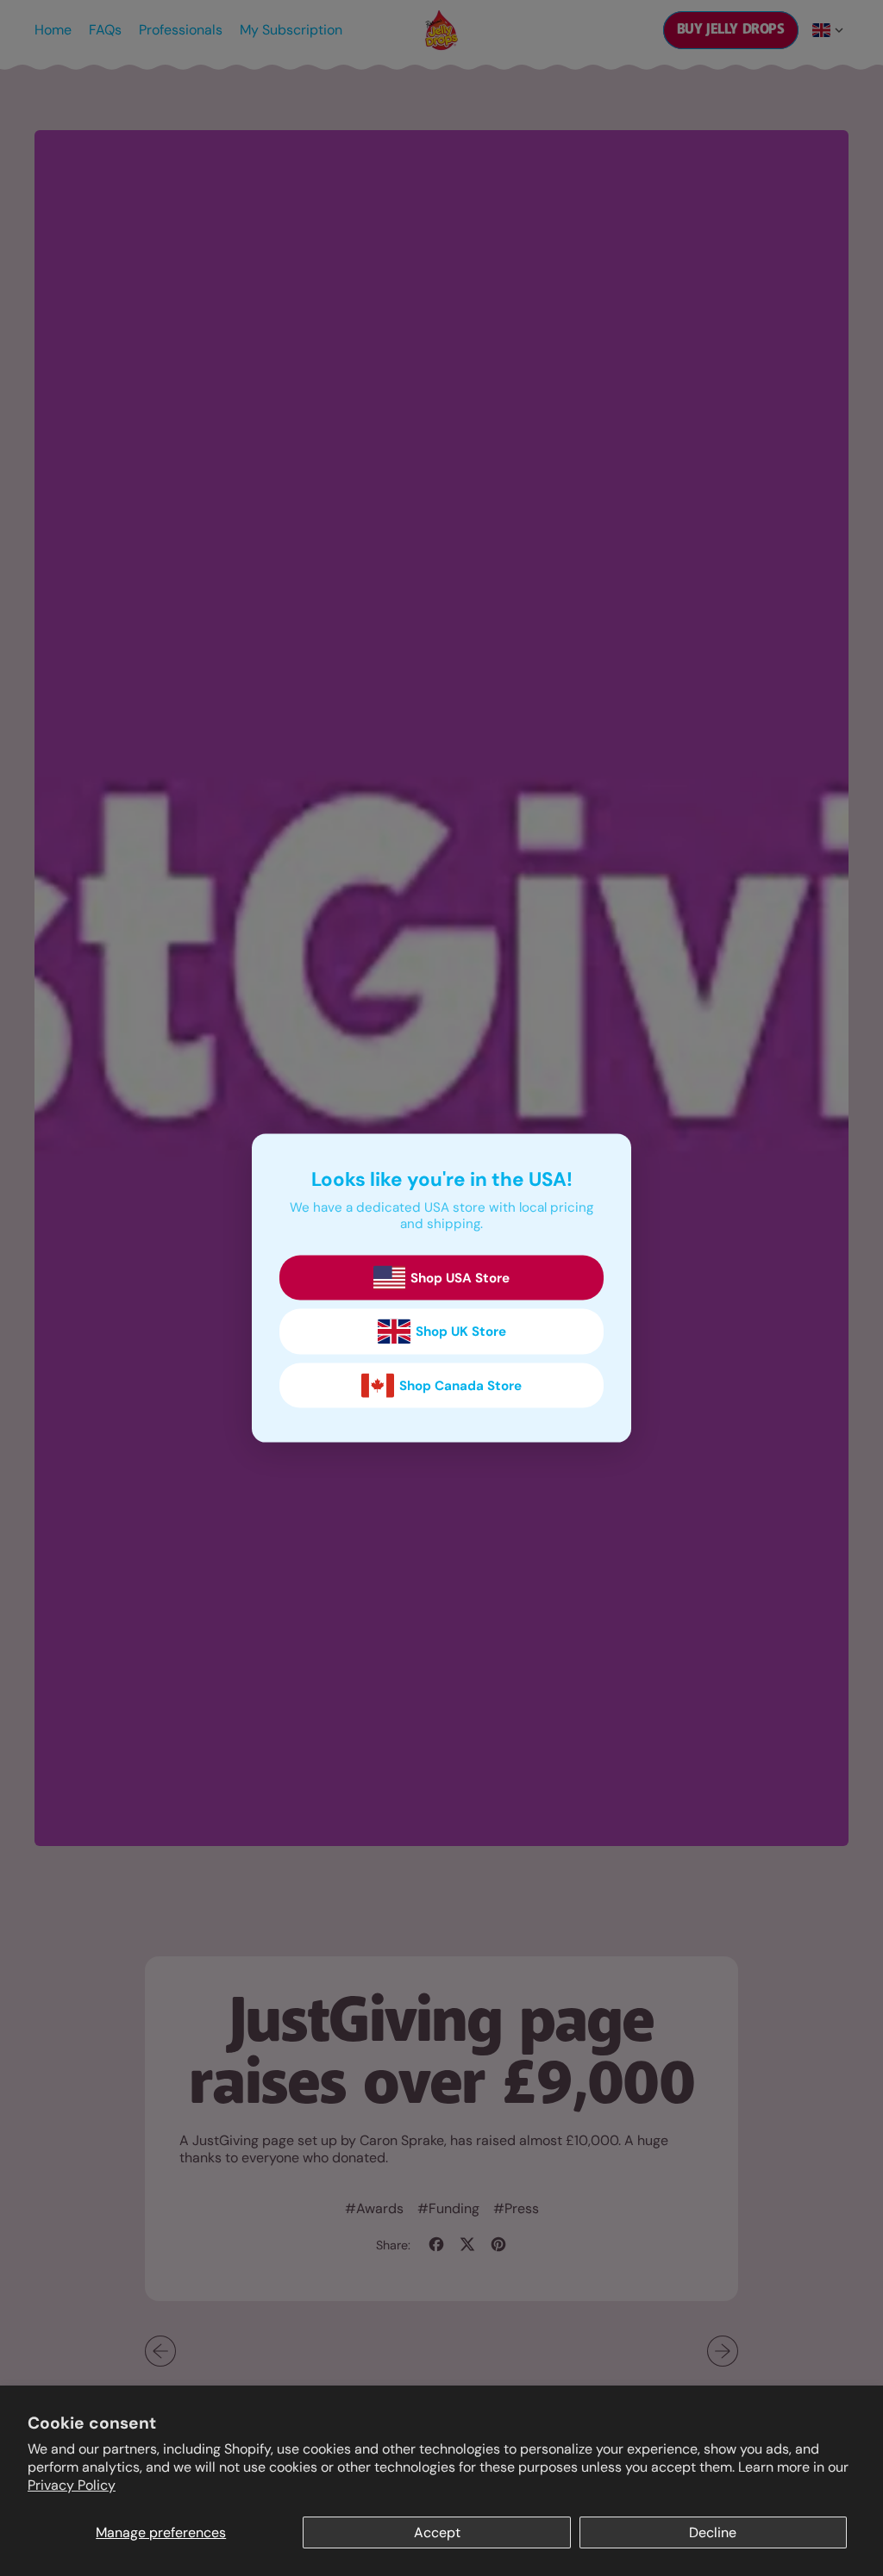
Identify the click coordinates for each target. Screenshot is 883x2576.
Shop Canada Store (460, 1386)
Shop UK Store (461, 1332)
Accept (437, 2532)
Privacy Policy (72, 2485)
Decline (713, 2532)
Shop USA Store (460, 1278)
